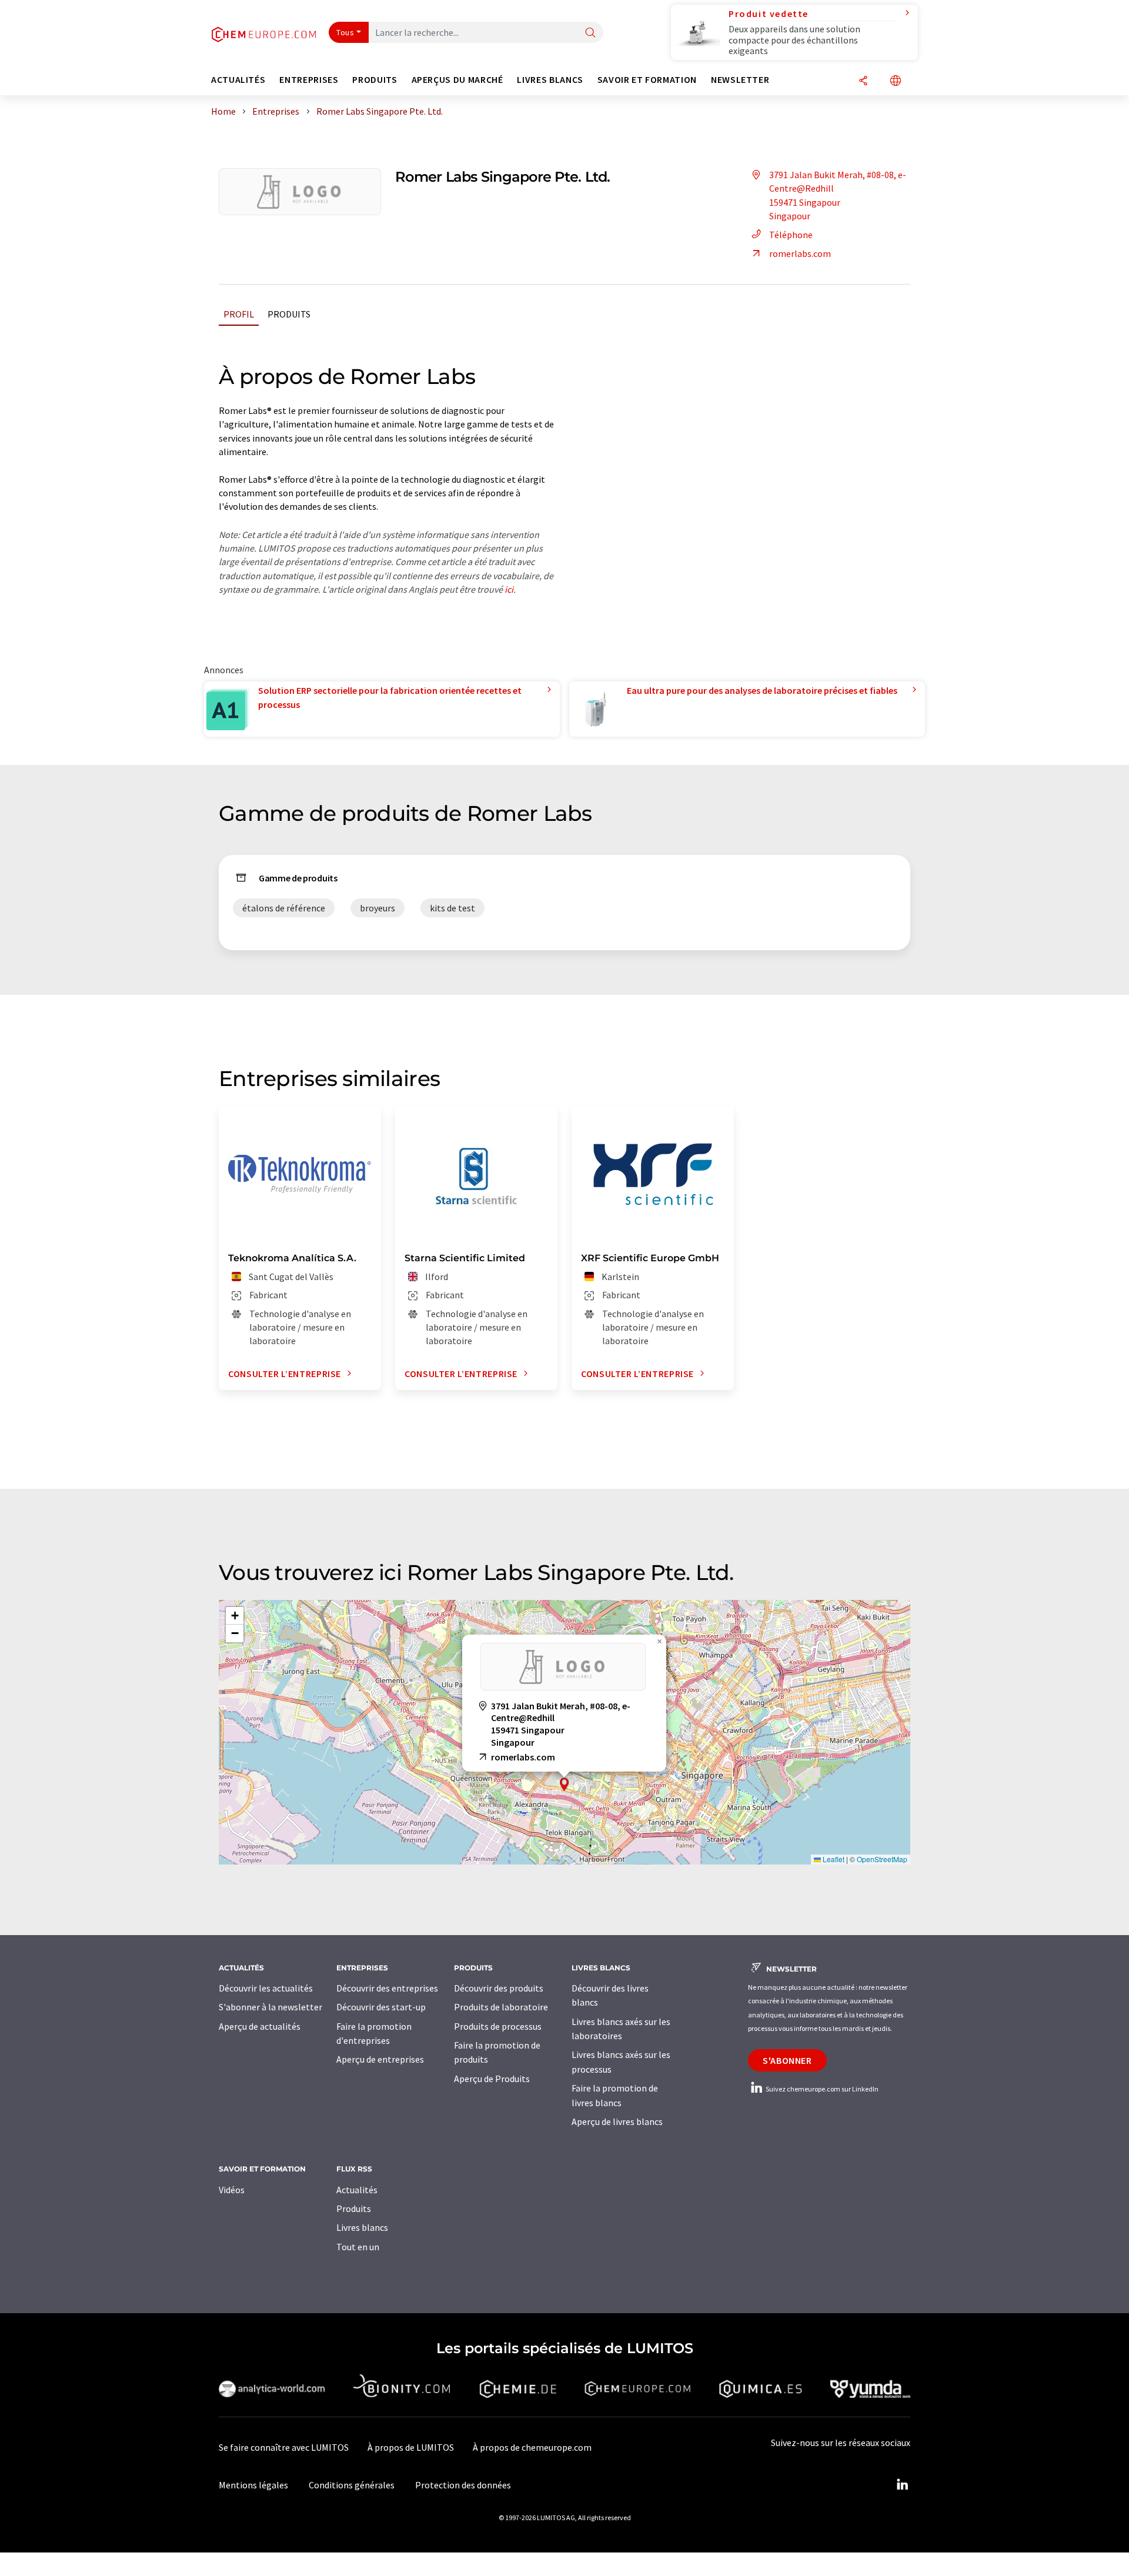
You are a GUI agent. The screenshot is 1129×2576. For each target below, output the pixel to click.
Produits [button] (375, 80)
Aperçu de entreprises (380, 2059)
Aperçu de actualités (260, 2026)
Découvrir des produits (499, 1988)
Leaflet (833, 1859)
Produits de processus (498, 2026)
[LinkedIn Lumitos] (902, 2485)
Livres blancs (362, 2227)
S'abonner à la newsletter (270, 2007)
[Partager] (863, 81)
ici (509, 589)
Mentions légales (253, 2485)
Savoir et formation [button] (647, 80)
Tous (345, 32)
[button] (564, 1784)
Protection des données (463, 2485)
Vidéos (232, 2190)
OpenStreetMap (882, 1859)
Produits (289, 314)
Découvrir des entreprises (387, 1988)
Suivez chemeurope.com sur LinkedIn (821, 2089)
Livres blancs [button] (550, 80)
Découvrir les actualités (266, 1988)
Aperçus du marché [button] (457, 80)
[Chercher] (590, 33)
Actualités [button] (238, 80)
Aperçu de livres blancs (617, 2121)
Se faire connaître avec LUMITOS (284, 2447)
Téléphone (791, 235)
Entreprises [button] (309, 80)
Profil (239, 314)
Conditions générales (352, 2485)
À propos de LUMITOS (411, 2447)
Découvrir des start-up (381, 2007)
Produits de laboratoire (501, 2007)
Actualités (357, 2190)
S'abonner (787, 2060)
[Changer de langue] (896, 81)
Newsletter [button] (740, 80)
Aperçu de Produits (492, 2079)
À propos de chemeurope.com (532, 2447)
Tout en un (358, 2247)
